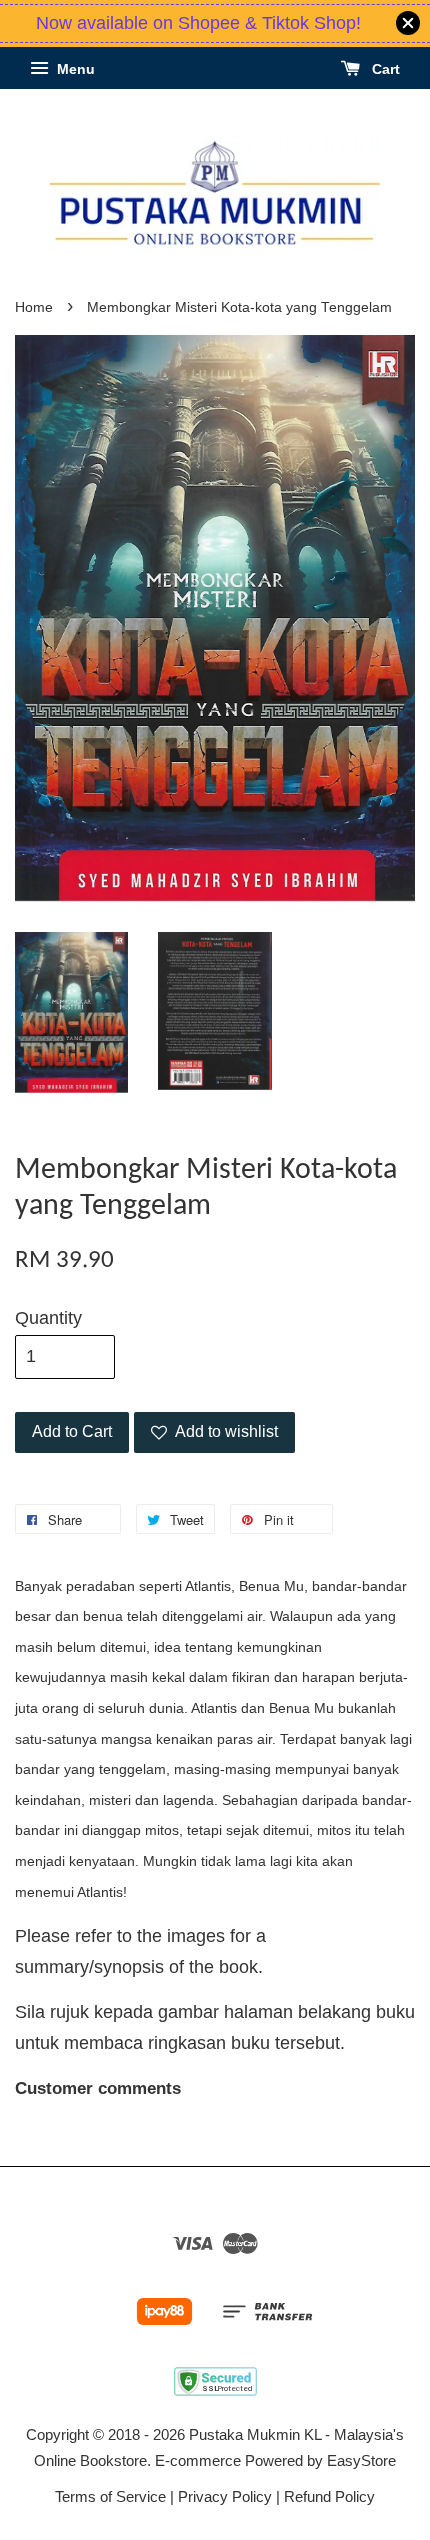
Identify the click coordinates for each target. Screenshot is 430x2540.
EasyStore (361, 2460)
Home (34, 307)
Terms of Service (110, 2496)
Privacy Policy (225, 2496)
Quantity (48, 1318)
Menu (74, 69)
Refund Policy (329, 2496)
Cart (384, 69)
